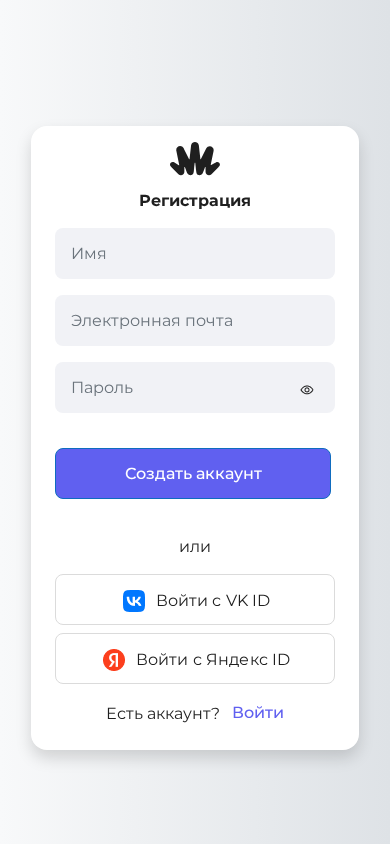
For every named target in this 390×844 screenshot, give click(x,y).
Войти (258, 713)
